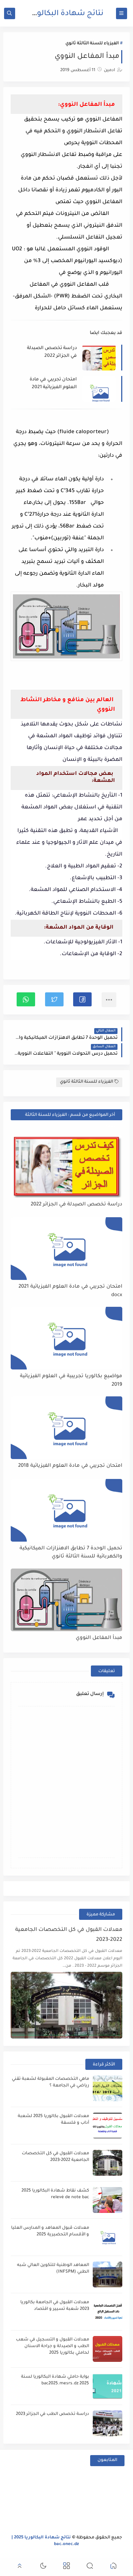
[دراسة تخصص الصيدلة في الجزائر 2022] (66, 1166)
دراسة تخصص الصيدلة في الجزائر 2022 (52, 352)
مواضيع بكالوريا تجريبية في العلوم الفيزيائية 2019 (71, 1381)
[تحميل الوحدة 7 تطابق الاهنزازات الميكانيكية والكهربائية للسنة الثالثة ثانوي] (66, 1510)
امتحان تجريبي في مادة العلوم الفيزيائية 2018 (70, 1466)
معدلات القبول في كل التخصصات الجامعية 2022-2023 (69, 1935)
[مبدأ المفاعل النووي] (66, 1600)
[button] (82, 999)
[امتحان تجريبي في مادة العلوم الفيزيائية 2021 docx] (66, 1249)
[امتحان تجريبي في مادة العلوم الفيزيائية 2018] (66, 1428)
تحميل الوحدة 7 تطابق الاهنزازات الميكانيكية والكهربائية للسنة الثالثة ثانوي (71, 1553)
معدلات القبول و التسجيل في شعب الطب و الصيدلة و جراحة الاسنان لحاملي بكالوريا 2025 (52, 2347)
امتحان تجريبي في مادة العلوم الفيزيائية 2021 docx (53, 384)
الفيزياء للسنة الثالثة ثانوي (92, 44)
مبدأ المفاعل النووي (99, 1638)
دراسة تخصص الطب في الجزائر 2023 (52, 2414)
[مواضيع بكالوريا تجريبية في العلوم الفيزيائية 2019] (66, 1338)
